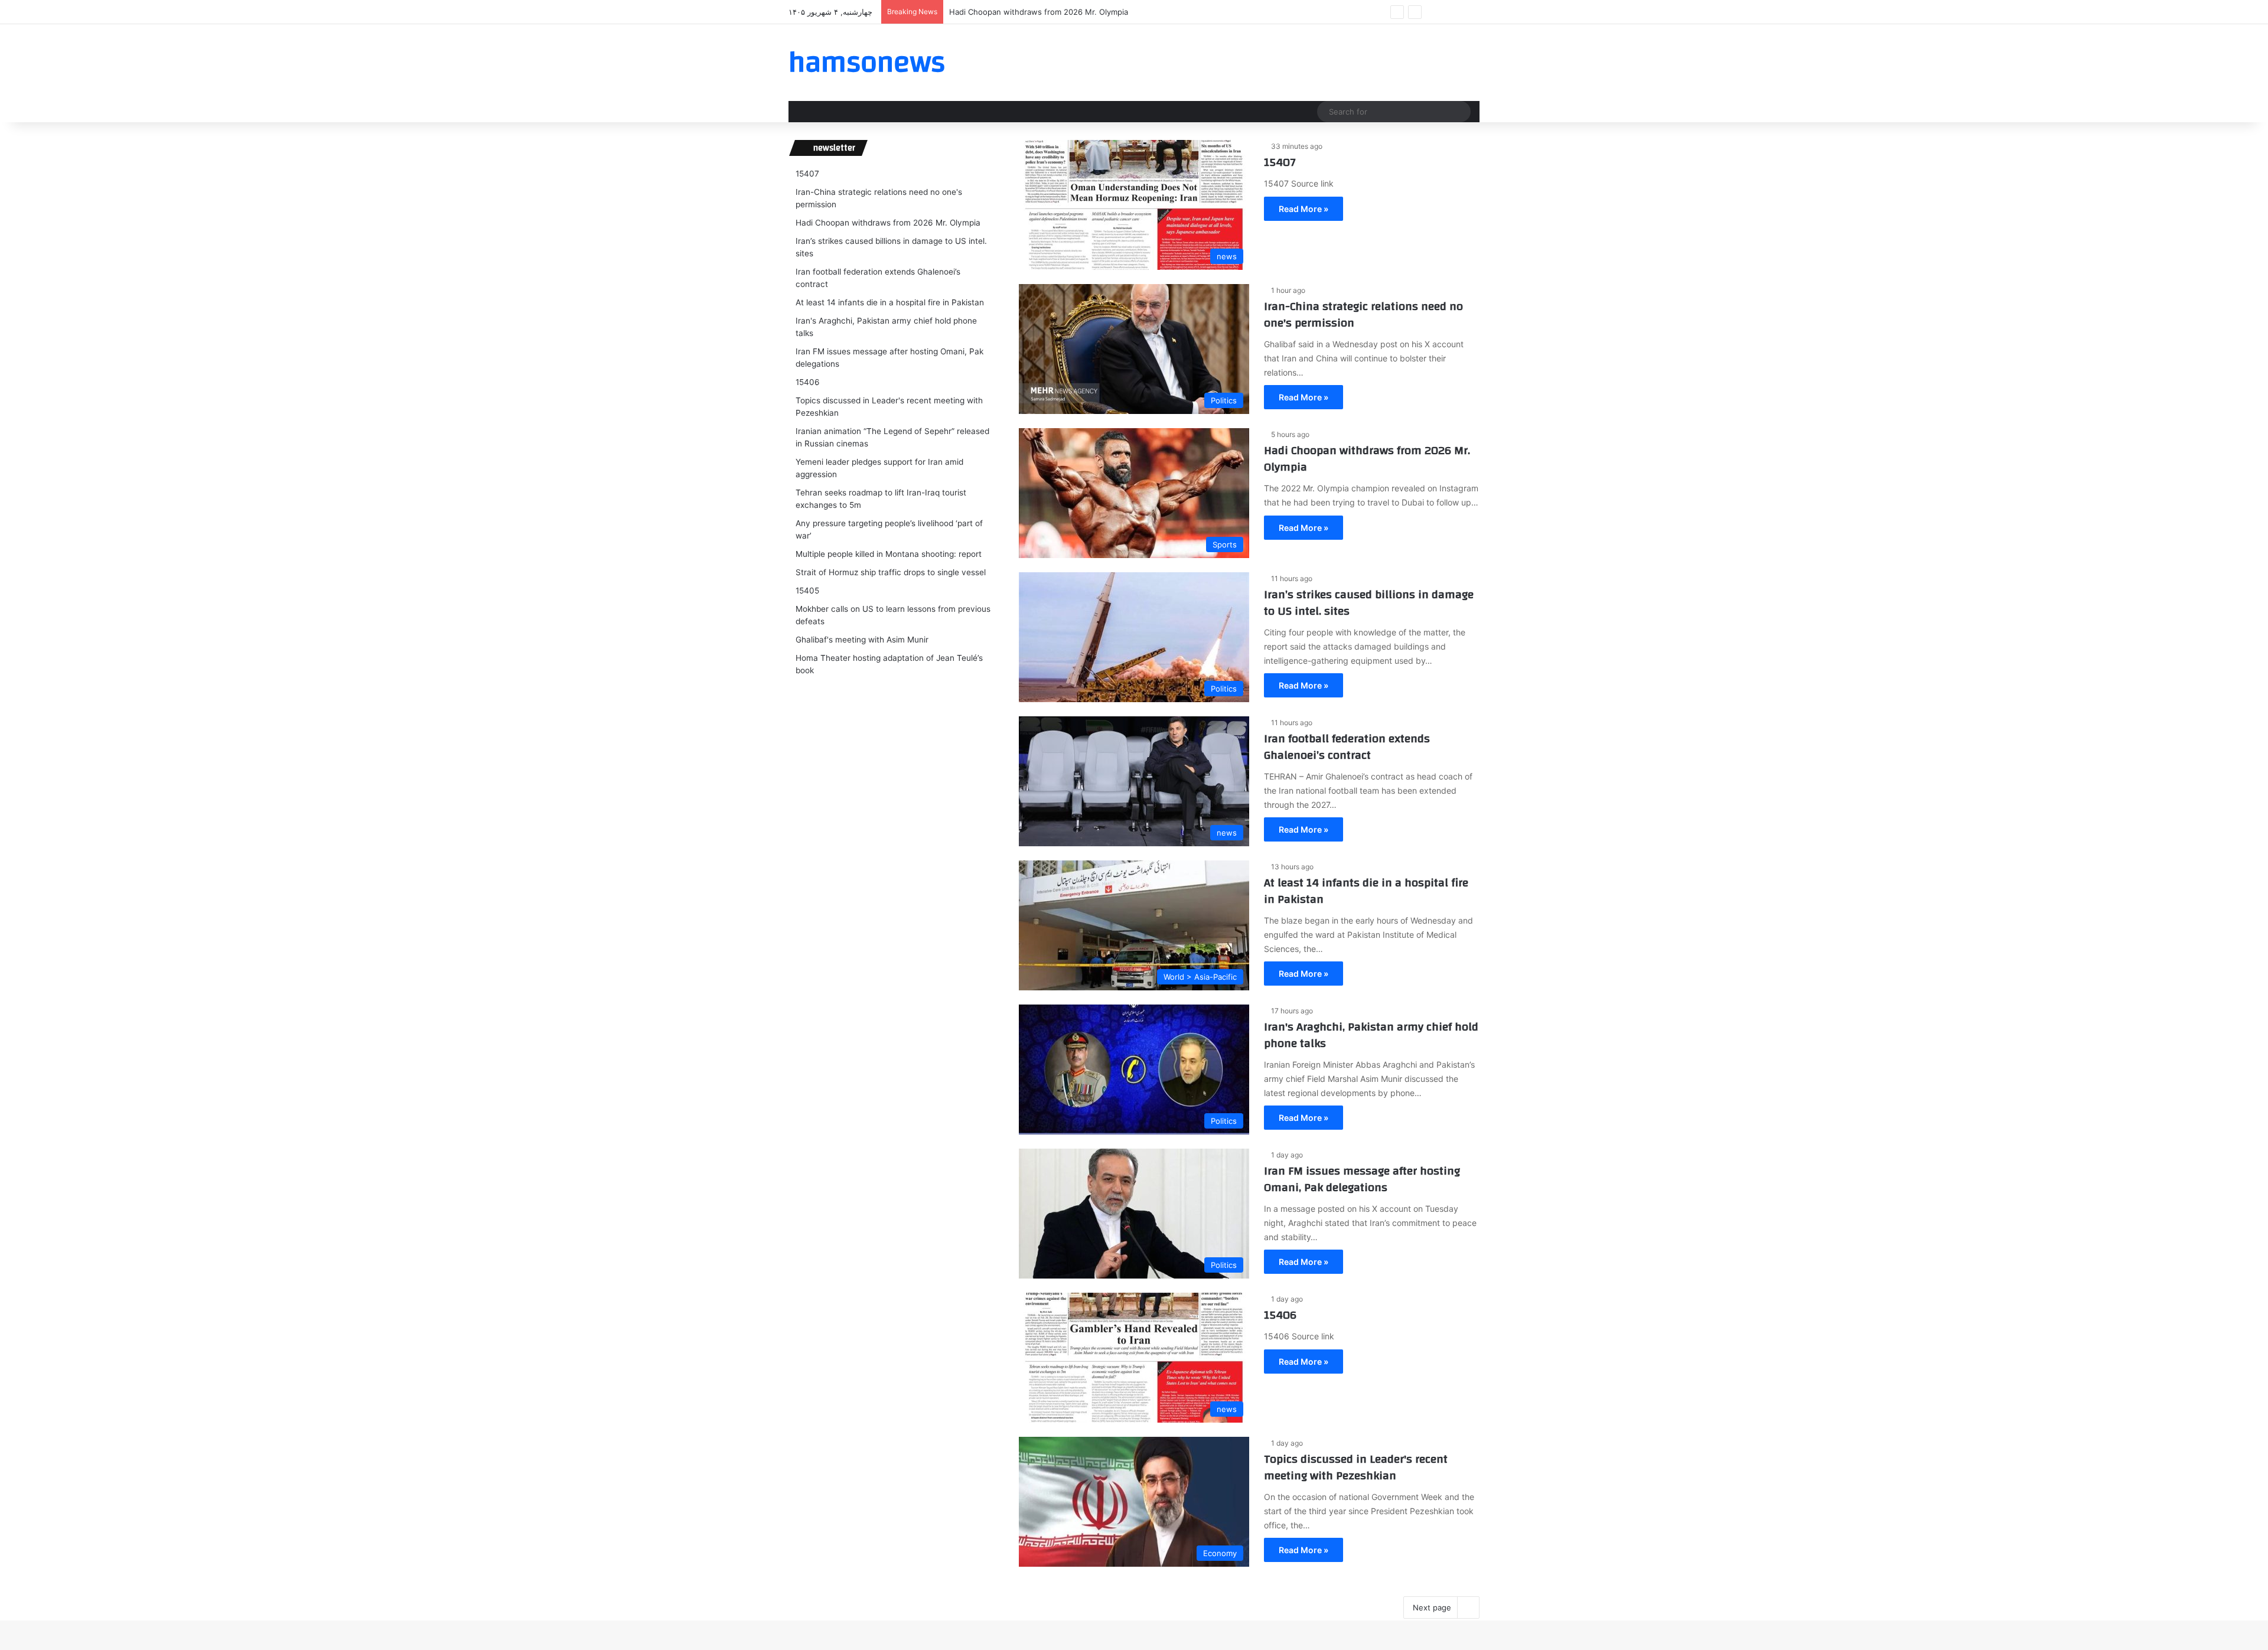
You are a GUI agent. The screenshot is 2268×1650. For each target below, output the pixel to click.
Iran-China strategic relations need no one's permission (1363, 314)
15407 (1280, 162)
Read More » (1304, 209)
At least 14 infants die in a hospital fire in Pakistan (1366, 891)
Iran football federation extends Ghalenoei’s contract (1347, 747)
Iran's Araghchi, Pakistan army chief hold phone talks (1371, 1035)
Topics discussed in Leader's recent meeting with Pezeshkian (1356, 1467)
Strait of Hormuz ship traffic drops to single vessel (891, 572)
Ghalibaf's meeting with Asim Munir (862, 640)
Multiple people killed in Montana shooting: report (889, 554)
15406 (1280, 1315)
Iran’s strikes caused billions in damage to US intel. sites (1369, 603)
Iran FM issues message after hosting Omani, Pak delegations (1362, 1179)
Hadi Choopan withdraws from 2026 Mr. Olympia (1039, 12)
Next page (1432, 1607)
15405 (807, 591)
